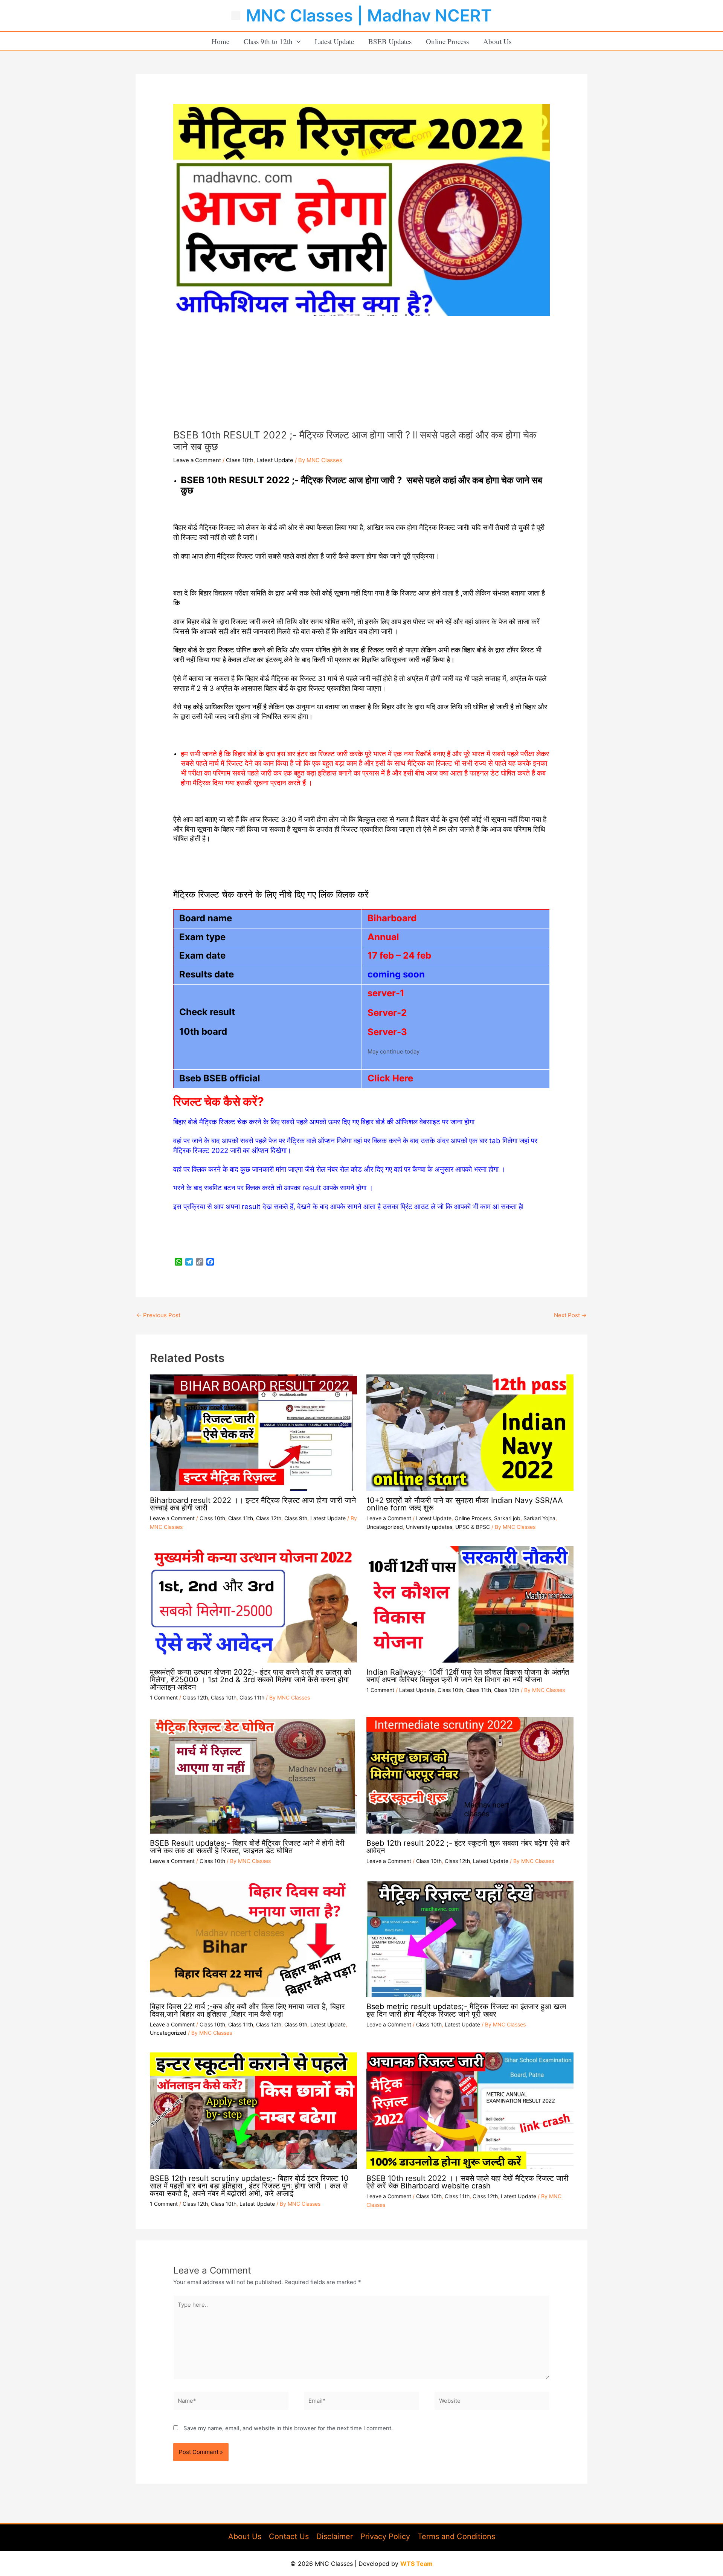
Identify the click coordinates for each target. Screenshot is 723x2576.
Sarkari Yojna (539, 1518)
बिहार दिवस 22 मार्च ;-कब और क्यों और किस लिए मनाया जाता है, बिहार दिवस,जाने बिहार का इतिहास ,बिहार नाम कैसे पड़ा (247, 2010)
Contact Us (289, 2536)
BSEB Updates (390, 41)
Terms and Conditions (456, 2536)
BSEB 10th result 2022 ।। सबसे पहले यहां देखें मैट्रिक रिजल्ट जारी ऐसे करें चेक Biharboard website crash (468, 2182)
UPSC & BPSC (473, 1527)
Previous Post (158, 1315)
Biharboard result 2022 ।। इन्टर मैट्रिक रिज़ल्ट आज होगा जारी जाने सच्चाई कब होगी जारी (253, 1504)
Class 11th (241, 1518)
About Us (497, 41)
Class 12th (269, 1518)
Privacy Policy (385, 2536)
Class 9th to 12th (268, 41)
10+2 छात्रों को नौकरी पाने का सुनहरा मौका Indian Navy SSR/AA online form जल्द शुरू (465, 1504)
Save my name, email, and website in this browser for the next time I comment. (288, 2428)
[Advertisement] (361, 373)
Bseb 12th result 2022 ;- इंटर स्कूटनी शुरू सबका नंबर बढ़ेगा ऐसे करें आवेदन (468, 1847)
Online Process (447, 41)
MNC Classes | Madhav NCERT (369, 15)
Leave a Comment (197, 460)
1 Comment (164, 1697)
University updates (429, 1527)
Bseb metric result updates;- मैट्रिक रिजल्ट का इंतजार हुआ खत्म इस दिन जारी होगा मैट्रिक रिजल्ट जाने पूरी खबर (466, 2010)
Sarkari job (507, 1518)
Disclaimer (335, 2536)
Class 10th (240, 460)
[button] (297, 41)
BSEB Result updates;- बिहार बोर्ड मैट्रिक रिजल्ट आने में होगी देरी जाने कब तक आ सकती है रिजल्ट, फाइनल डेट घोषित (247, 1847)
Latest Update (334, 41)
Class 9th (296, 1518)
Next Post (570, 1315)
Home (220, 41)
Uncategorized (385, 1527)
